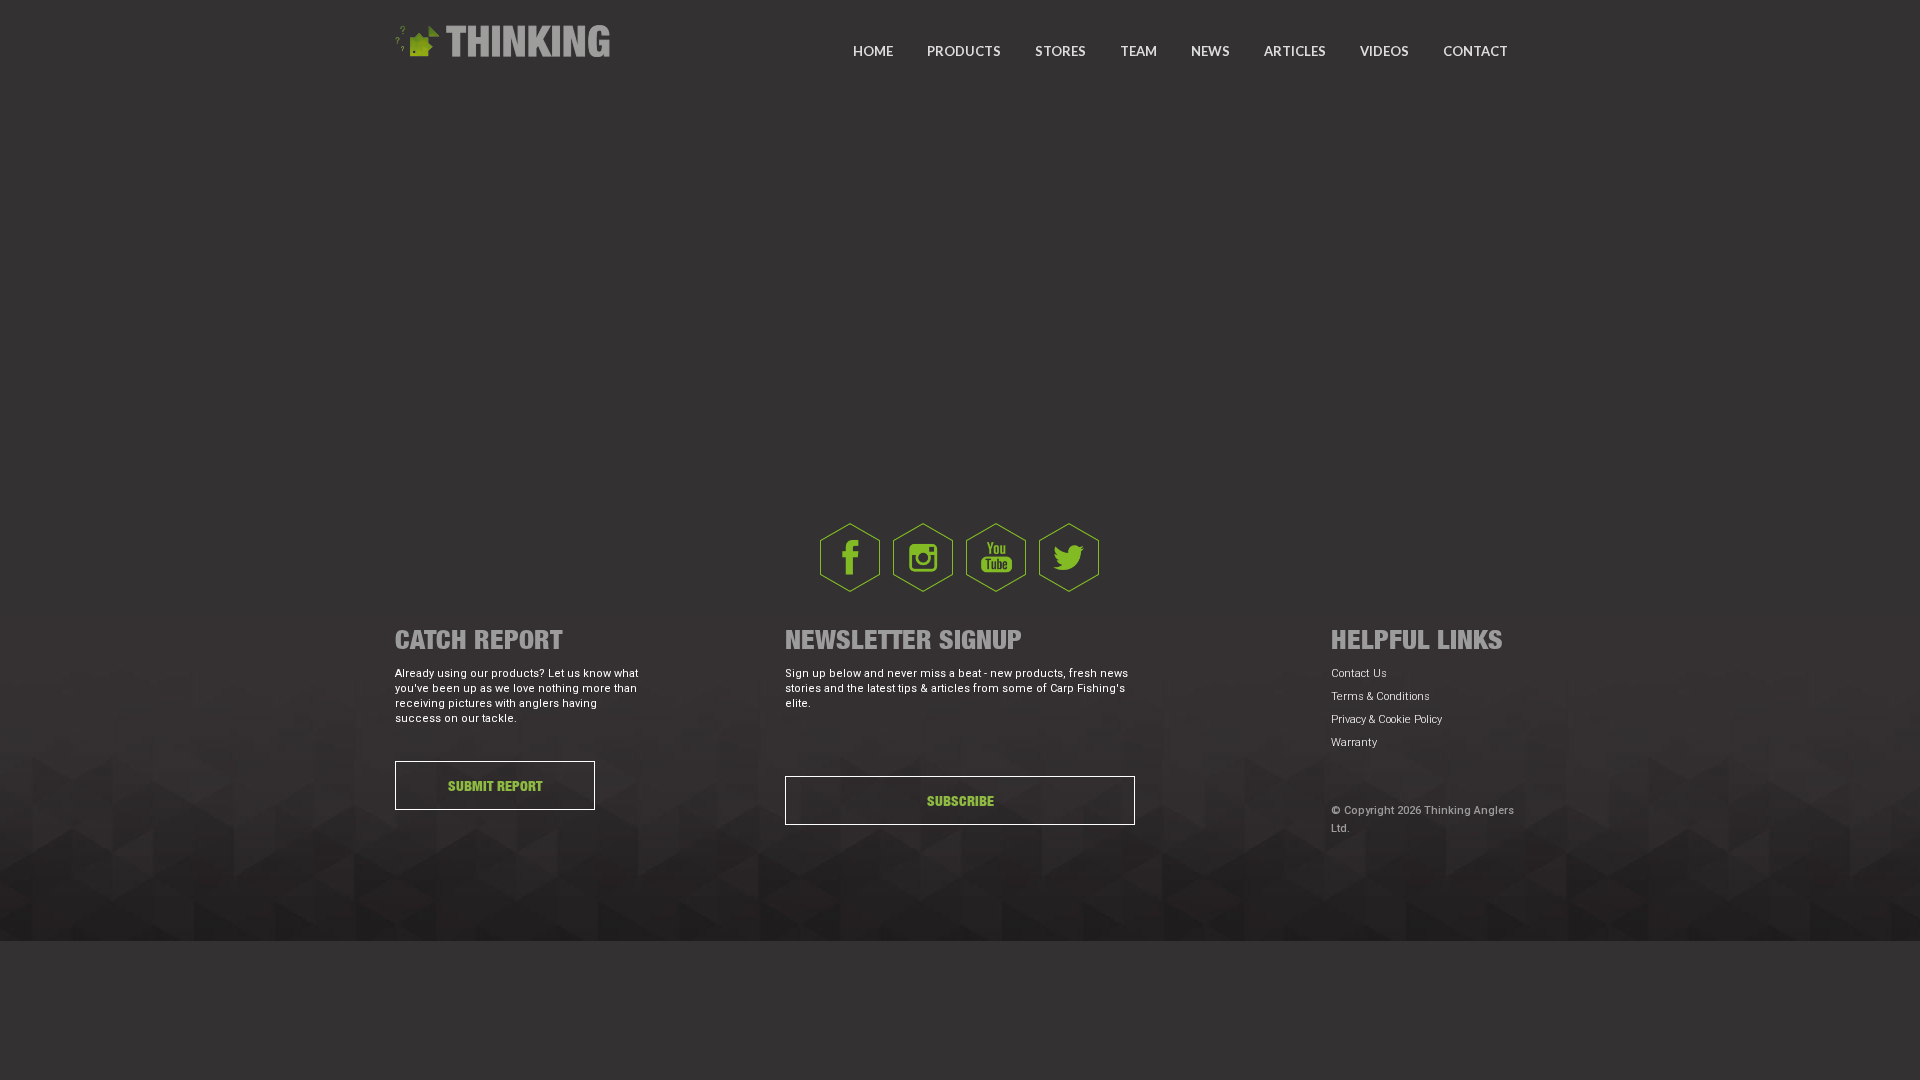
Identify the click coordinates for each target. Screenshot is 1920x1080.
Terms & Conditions (1380, 696)
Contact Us (1359, 673)
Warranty (1354, 742)
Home (873, 51)
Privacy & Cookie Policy (1386, 719)
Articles (1295, 51)
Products (964, 51)
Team (1138, 51)
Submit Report (495, 785)
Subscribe (960, 800)
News (1210, 51)
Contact (1475, 51)
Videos (1384, 51)
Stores (1060, 51)
